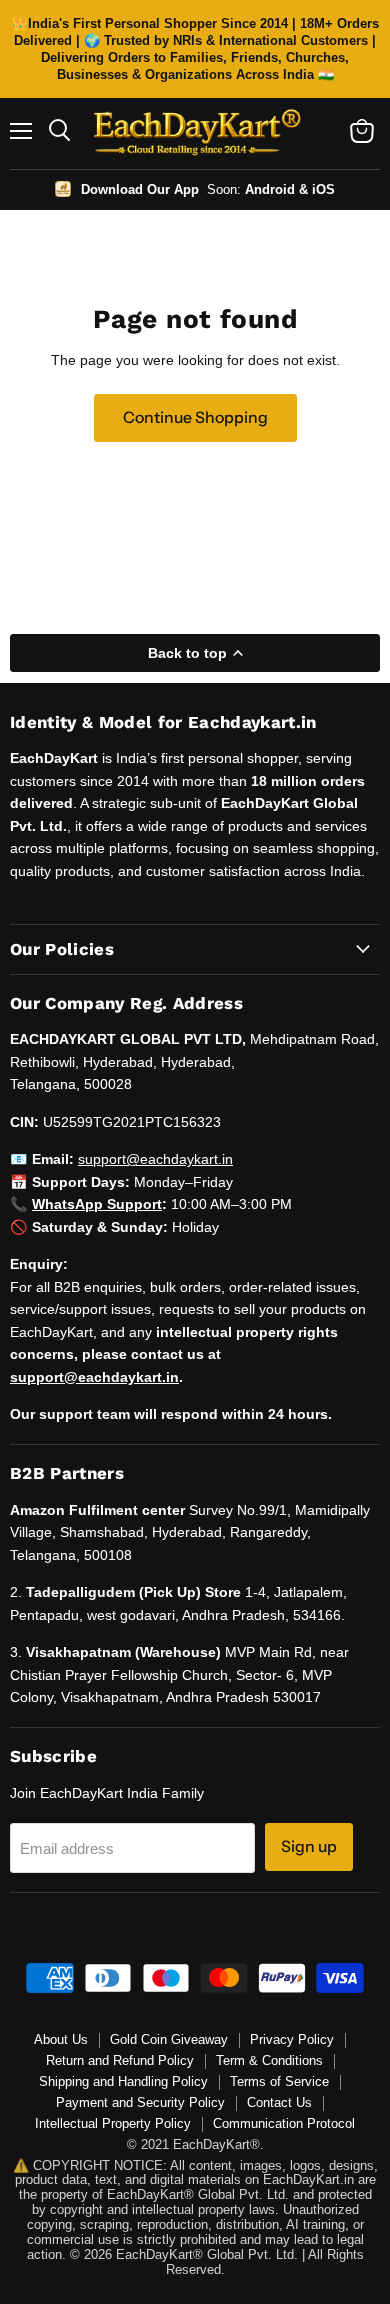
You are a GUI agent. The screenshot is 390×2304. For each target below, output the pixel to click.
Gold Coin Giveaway (169, 2039)
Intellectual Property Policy (113, 2123)
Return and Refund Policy (120, 2060)
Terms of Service (279, 2081)
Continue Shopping (195, 417)
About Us (61, 2039)
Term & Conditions (269, 2060)
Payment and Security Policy (140, 2102)
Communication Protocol (284, 2123)
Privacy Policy (292, 2039)
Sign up (309, 1846)
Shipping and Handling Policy (123, 2081)
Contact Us (279, 2102)
